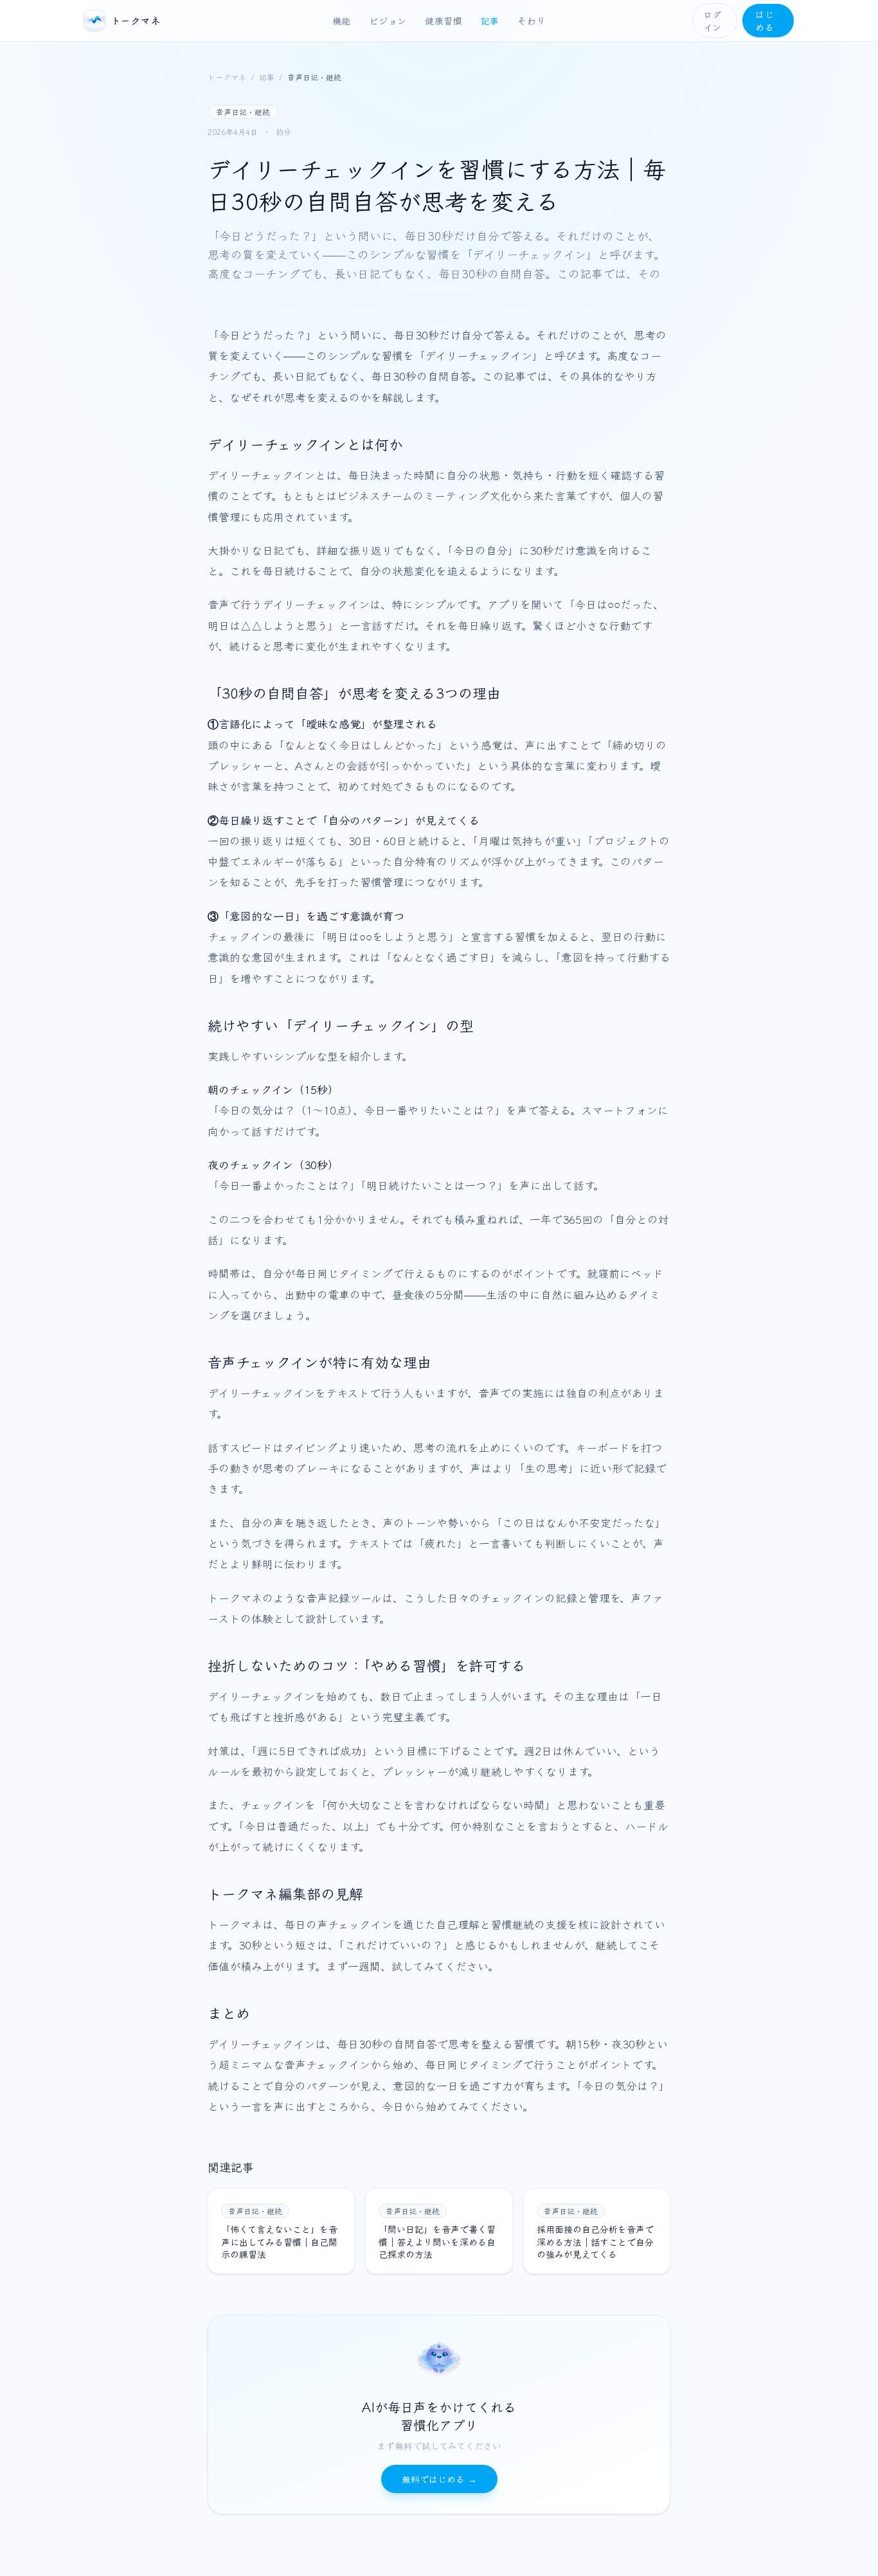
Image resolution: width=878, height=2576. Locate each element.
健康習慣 (444, 21)
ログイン (712, 21)
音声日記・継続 (314, 77)
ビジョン (388, 21)
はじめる (765, 21)
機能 (342, 21)
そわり (532, 21)
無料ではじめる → (439, 2479)
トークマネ (227, 77)
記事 (490, 21)
